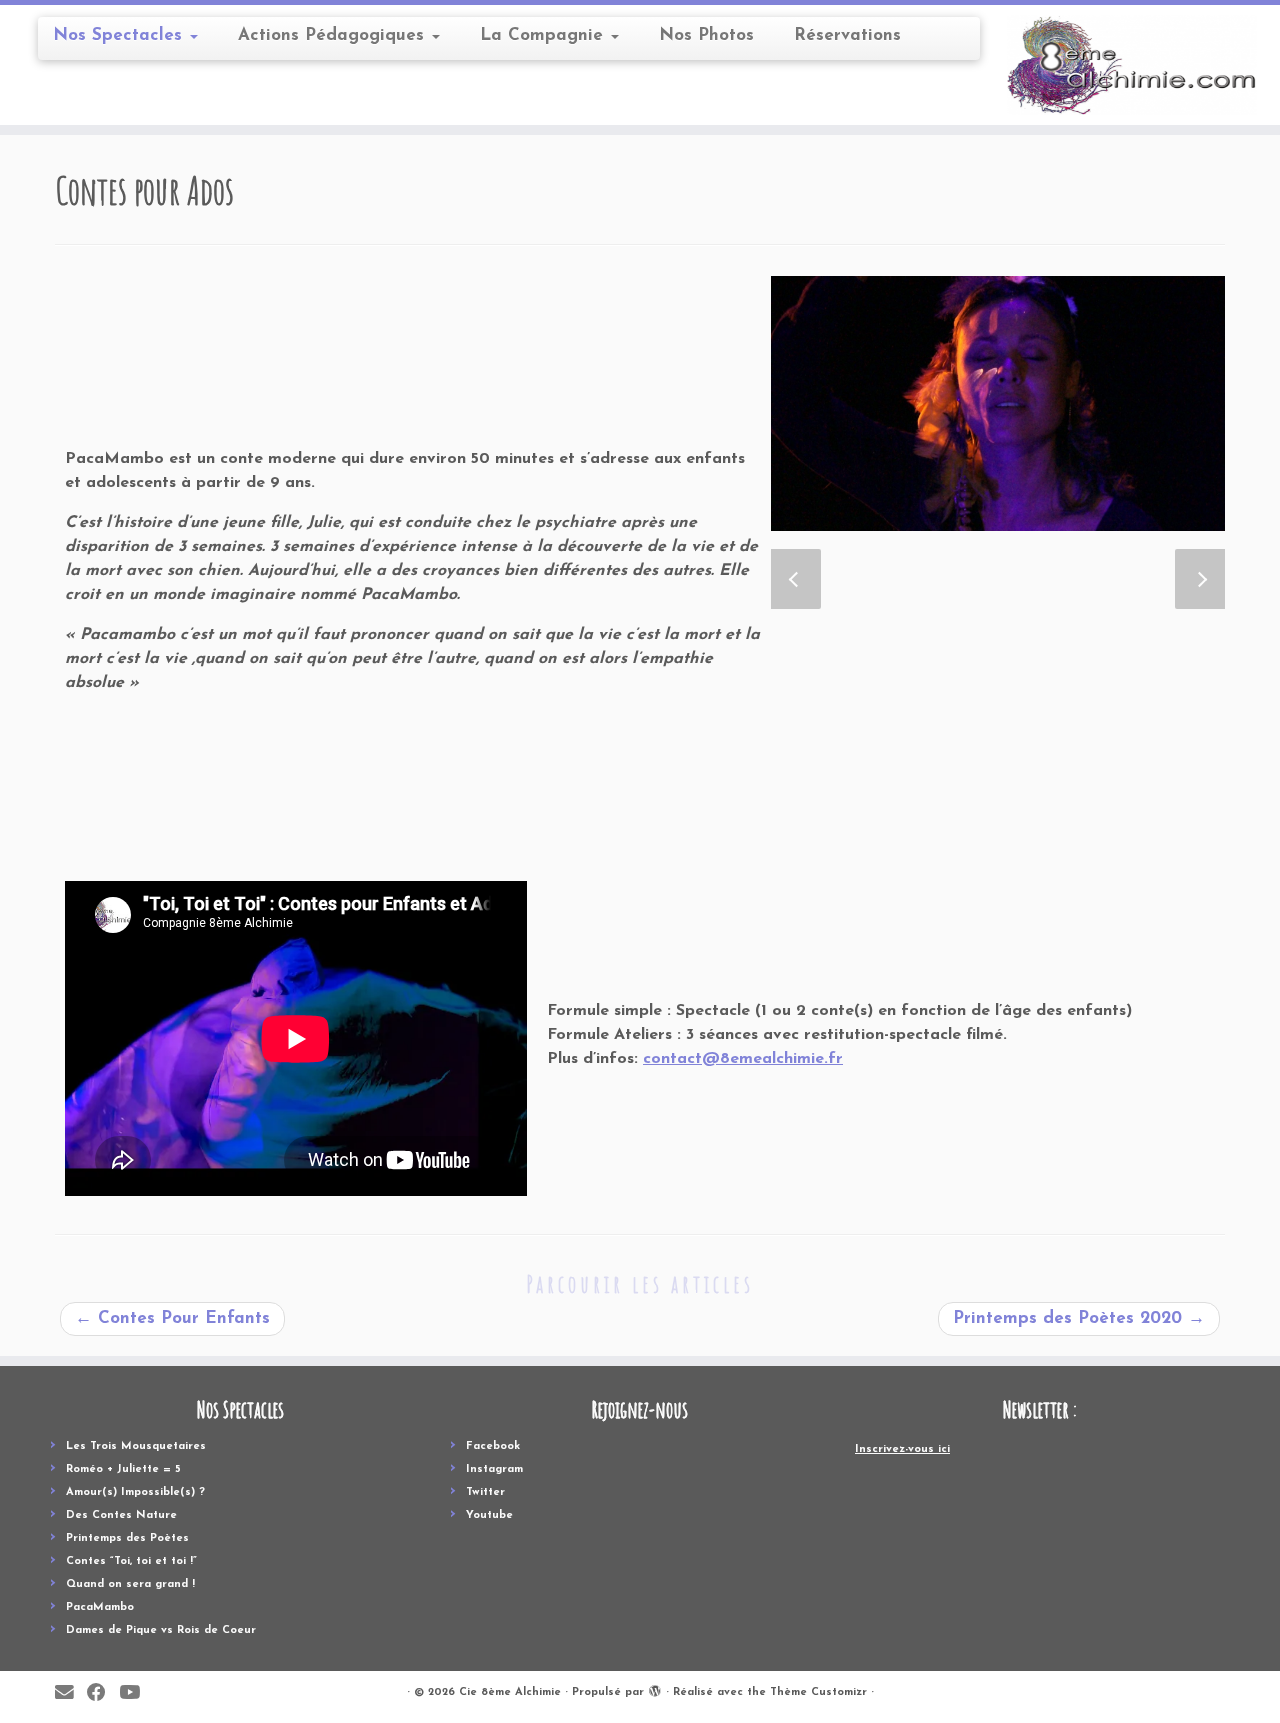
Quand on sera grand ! (130, 1584)
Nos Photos (706, 35)
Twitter (485, 1492)
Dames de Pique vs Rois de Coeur (161, 1630)
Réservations (847, 35)
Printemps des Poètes (127, 1538)
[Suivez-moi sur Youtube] (136, 1694)
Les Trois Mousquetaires (136, 1446)
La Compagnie (544, 35)
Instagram (494, 1469)
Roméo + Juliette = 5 (123, 1469)
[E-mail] (71, 1694)
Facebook (493, 1446)
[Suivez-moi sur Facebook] (103, 1694)
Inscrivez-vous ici (902, 1449)
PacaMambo (100, 1607)
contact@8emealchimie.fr (743, 1059)
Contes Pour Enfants (172, 1318)
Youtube (489, 1515)
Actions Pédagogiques (334, 35)
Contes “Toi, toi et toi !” (131, 1561)
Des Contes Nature (121, 1515)
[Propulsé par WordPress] (655, 1689)
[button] (796, 579)
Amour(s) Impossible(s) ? (135, 1492)
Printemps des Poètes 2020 (1079, 1318)
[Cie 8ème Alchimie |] (1132, 65)
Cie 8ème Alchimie (510, 1692)
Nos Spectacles (120, 35)
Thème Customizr (818, 1692)
